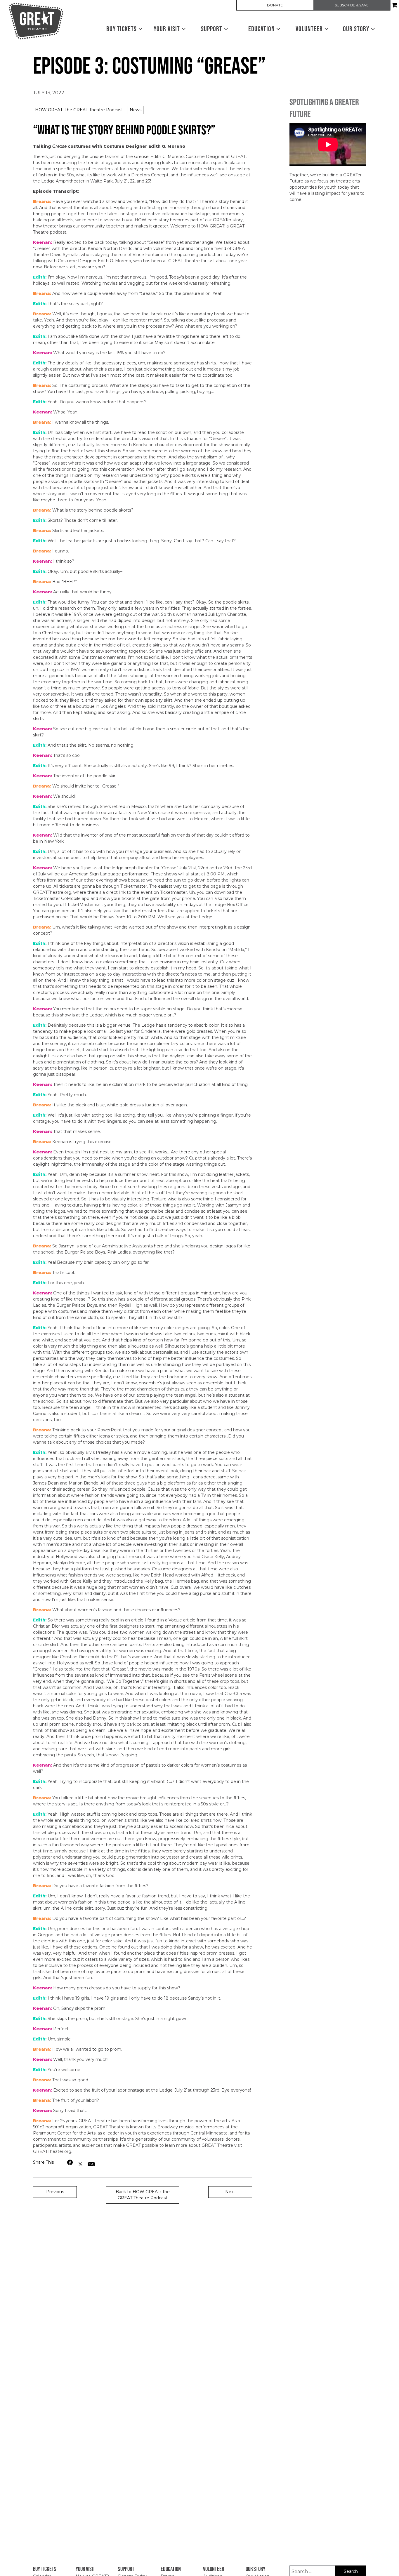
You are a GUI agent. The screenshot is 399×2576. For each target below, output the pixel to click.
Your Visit (168, 29)
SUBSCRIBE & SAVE (352, 5)
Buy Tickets (122, 29)
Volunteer (310, 29)
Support (212, 29)
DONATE (275, 5)
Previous (55, 2192)
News (136, 110)
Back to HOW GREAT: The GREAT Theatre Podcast (143, 2195)
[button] (70, 2162)
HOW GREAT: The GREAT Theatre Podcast (79, 110)
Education (262, 29)
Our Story (357, 29)
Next (230, 2192)
